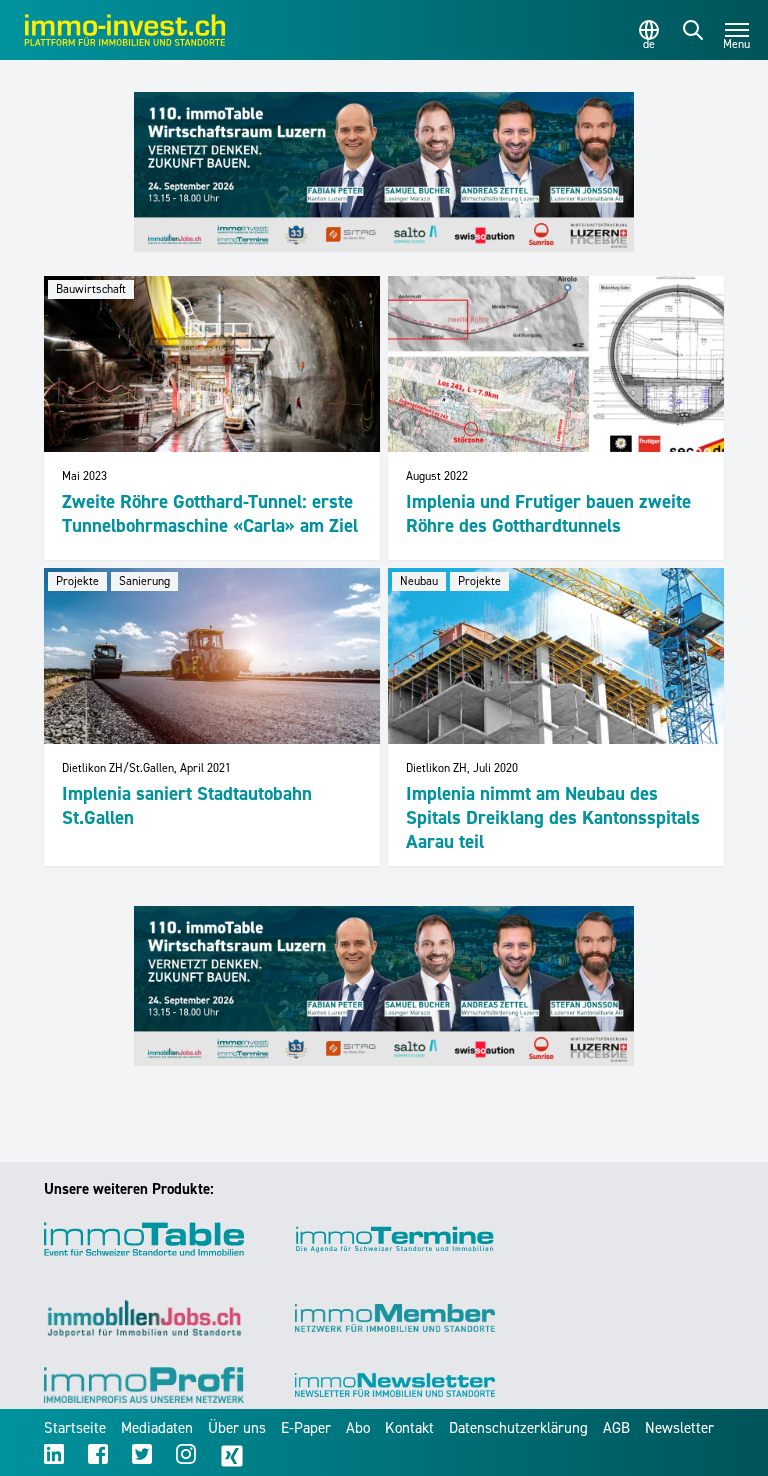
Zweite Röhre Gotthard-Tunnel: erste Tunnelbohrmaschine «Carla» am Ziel (210, 513)
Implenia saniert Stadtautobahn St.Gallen (187, 805)
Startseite (75, 1428)
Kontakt (409, 1428)
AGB (616, 1428)
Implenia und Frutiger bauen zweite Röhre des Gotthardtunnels (548, 513)
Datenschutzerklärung (518, 1428)
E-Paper (306, 1428)
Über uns (237, 1428)
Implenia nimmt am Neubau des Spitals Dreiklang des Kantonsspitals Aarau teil (553, 817)
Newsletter (679, 1428)
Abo (358, 1428)
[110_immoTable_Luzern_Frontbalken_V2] (384, 172)
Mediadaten (157, 1428)
